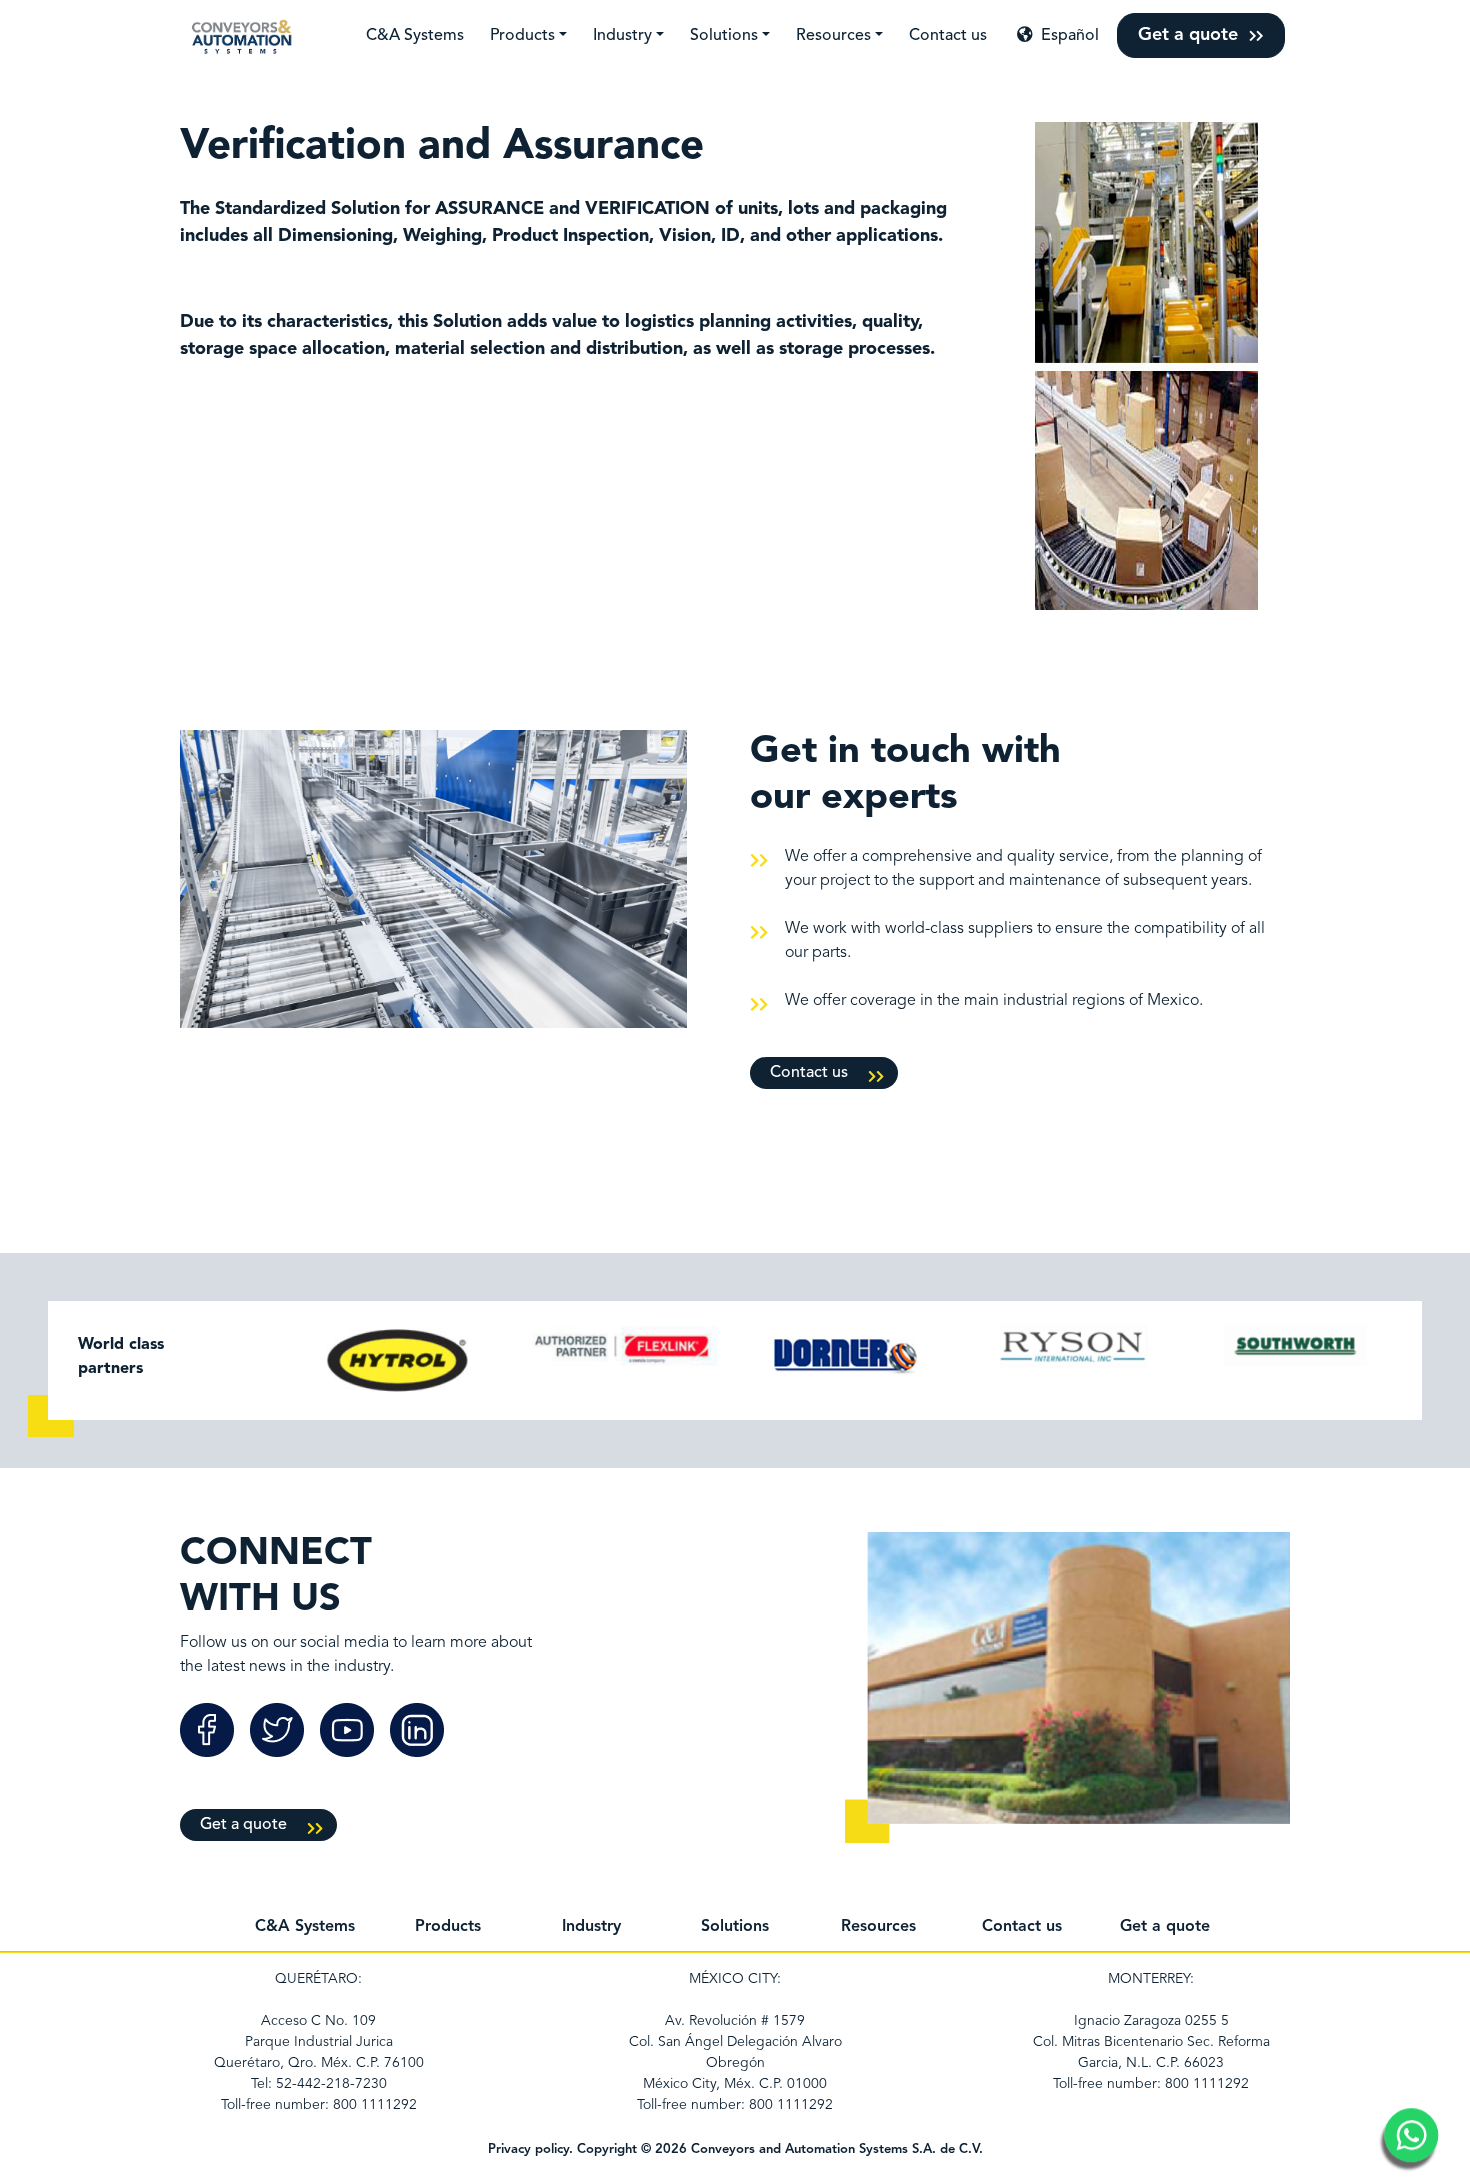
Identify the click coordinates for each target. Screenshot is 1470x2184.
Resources (833, 36)
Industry (622, 36)
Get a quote (1190, 35)
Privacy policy (528, 2149)
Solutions (724, 36)
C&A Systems (415, 36)
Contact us (948, 36)
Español (1066, 36)
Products (522, 36)
